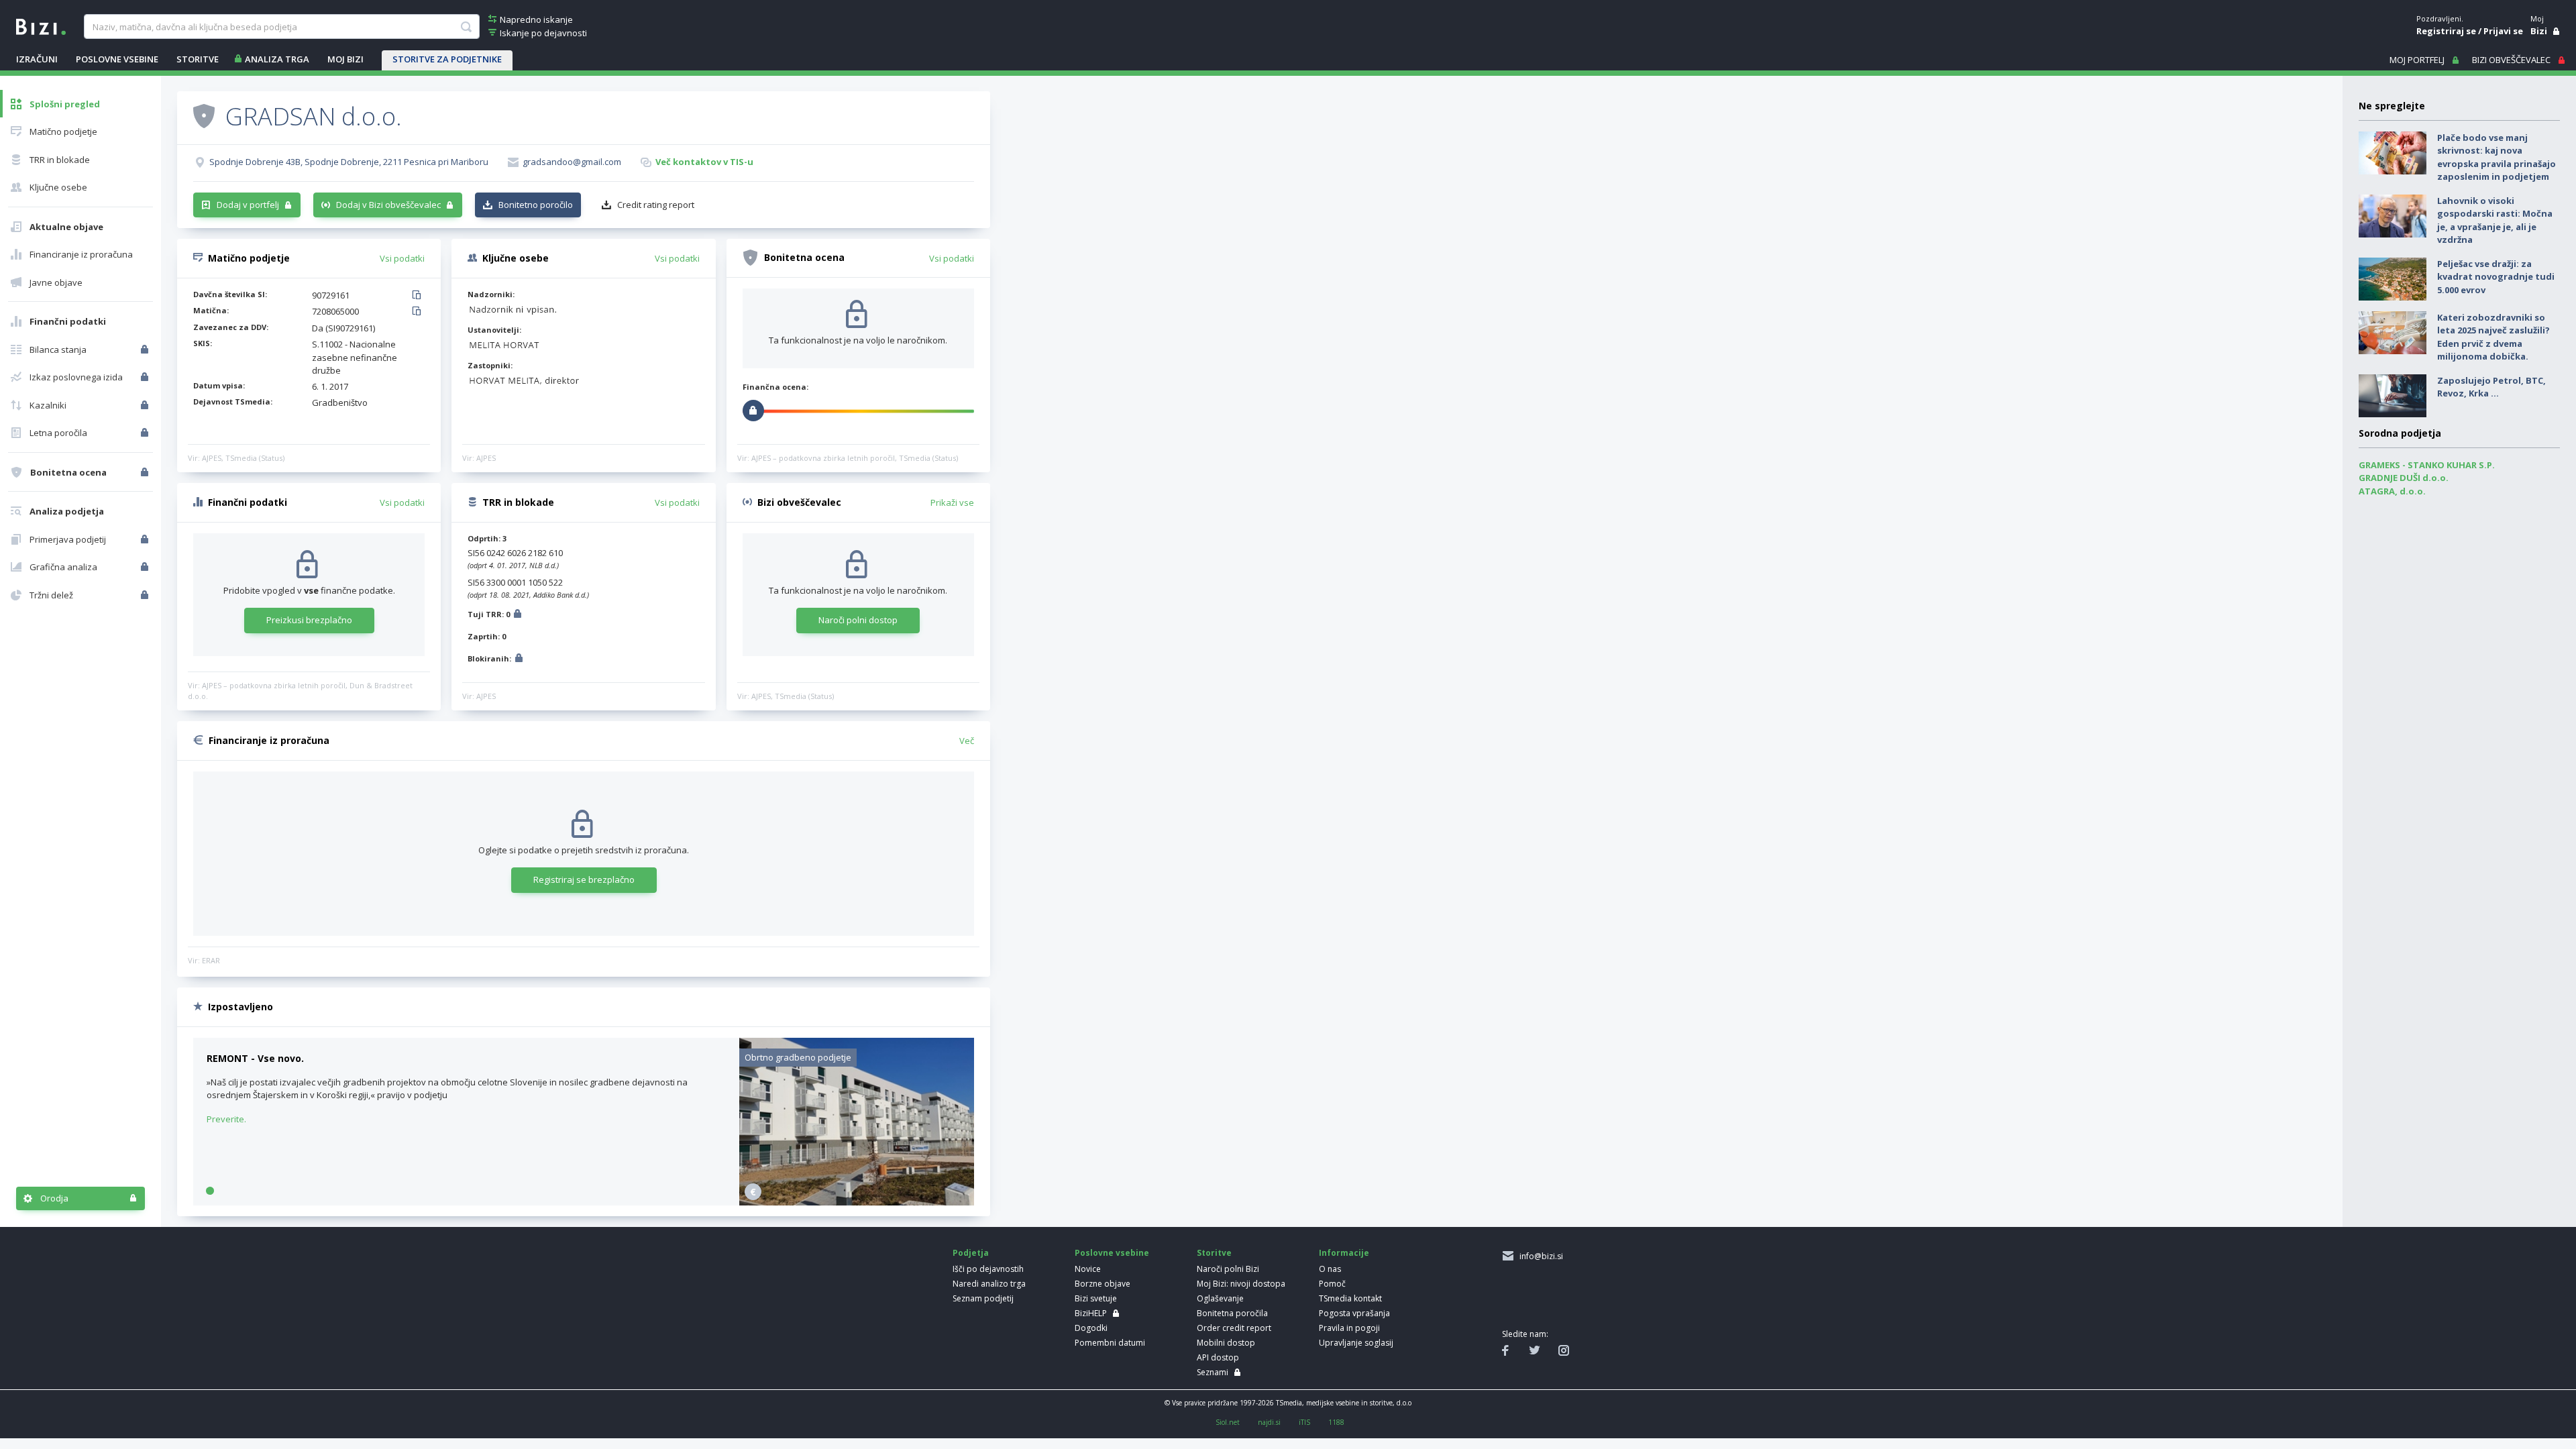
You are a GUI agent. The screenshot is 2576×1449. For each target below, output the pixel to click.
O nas (1330, 1269)
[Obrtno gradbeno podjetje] (857, 1202)
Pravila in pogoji (1349, 1328)
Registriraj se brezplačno (584, 879)
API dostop (1218, 1357)
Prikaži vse (952, 502)
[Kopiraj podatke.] (419, 296)
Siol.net (1228, 1422)
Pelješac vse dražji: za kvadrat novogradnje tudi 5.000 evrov (2496, 277)
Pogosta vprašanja (1354, 1313)
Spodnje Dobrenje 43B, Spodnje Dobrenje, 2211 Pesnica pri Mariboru (349, 162)
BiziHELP (1091, 1313)
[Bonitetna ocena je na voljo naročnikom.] (204, 115)
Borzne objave (1103, 1284)
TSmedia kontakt (1350, 1298)
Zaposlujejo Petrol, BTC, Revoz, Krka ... (2491, 387)
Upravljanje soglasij (1356, 1343)
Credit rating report (656, 205)
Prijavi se (2503, 31)
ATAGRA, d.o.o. (2392, 491)
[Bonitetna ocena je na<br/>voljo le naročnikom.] (146, 472)
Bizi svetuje (1096, 1298)
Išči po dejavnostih (988, 1269)
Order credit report (1234, 1328)
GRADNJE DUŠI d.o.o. (2404, 478)
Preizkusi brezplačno (309, 620)
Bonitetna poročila (1232, 1313)
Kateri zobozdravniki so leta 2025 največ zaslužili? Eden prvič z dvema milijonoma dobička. (2493, 337)
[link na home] (41, 25)
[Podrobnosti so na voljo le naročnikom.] (518, 615)
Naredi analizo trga (989, 1284)
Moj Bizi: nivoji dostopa (1241, 1284)
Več (967, 741)
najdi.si (1269, 1422)
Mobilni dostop (1226, 1343)
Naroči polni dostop (858, 620)
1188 (1336, 1422)
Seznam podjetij (983, 1298)
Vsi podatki (402, 258)
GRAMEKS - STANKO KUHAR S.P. (2427, 465)
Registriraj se (2446, 31)
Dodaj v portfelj (248, 205)
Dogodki (1091, 1328)
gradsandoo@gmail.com (572, 162)
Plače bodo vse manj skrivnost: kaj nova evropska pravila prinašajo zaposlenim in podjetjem (2497, 157)
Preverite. (226, 1119)
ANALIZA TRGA (277, 59)
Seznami (1213, 1372)
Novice (1088, 1269)
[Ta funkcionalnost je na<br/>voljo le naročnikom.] (146, 350)
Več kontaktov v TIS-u (704, 162)
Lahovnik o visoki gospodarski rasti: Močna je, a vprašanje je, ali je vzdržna (2495, 220)
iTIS (1304, 1422)
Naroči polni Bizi (1228, 1269)
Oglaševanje (1220, 1298)
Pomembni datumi (1110, 1343)
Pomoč (1332, 1284)
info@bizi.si (1539, 1256)
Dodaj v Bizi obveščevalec (388, 205)
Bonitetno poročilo (536, 205)
